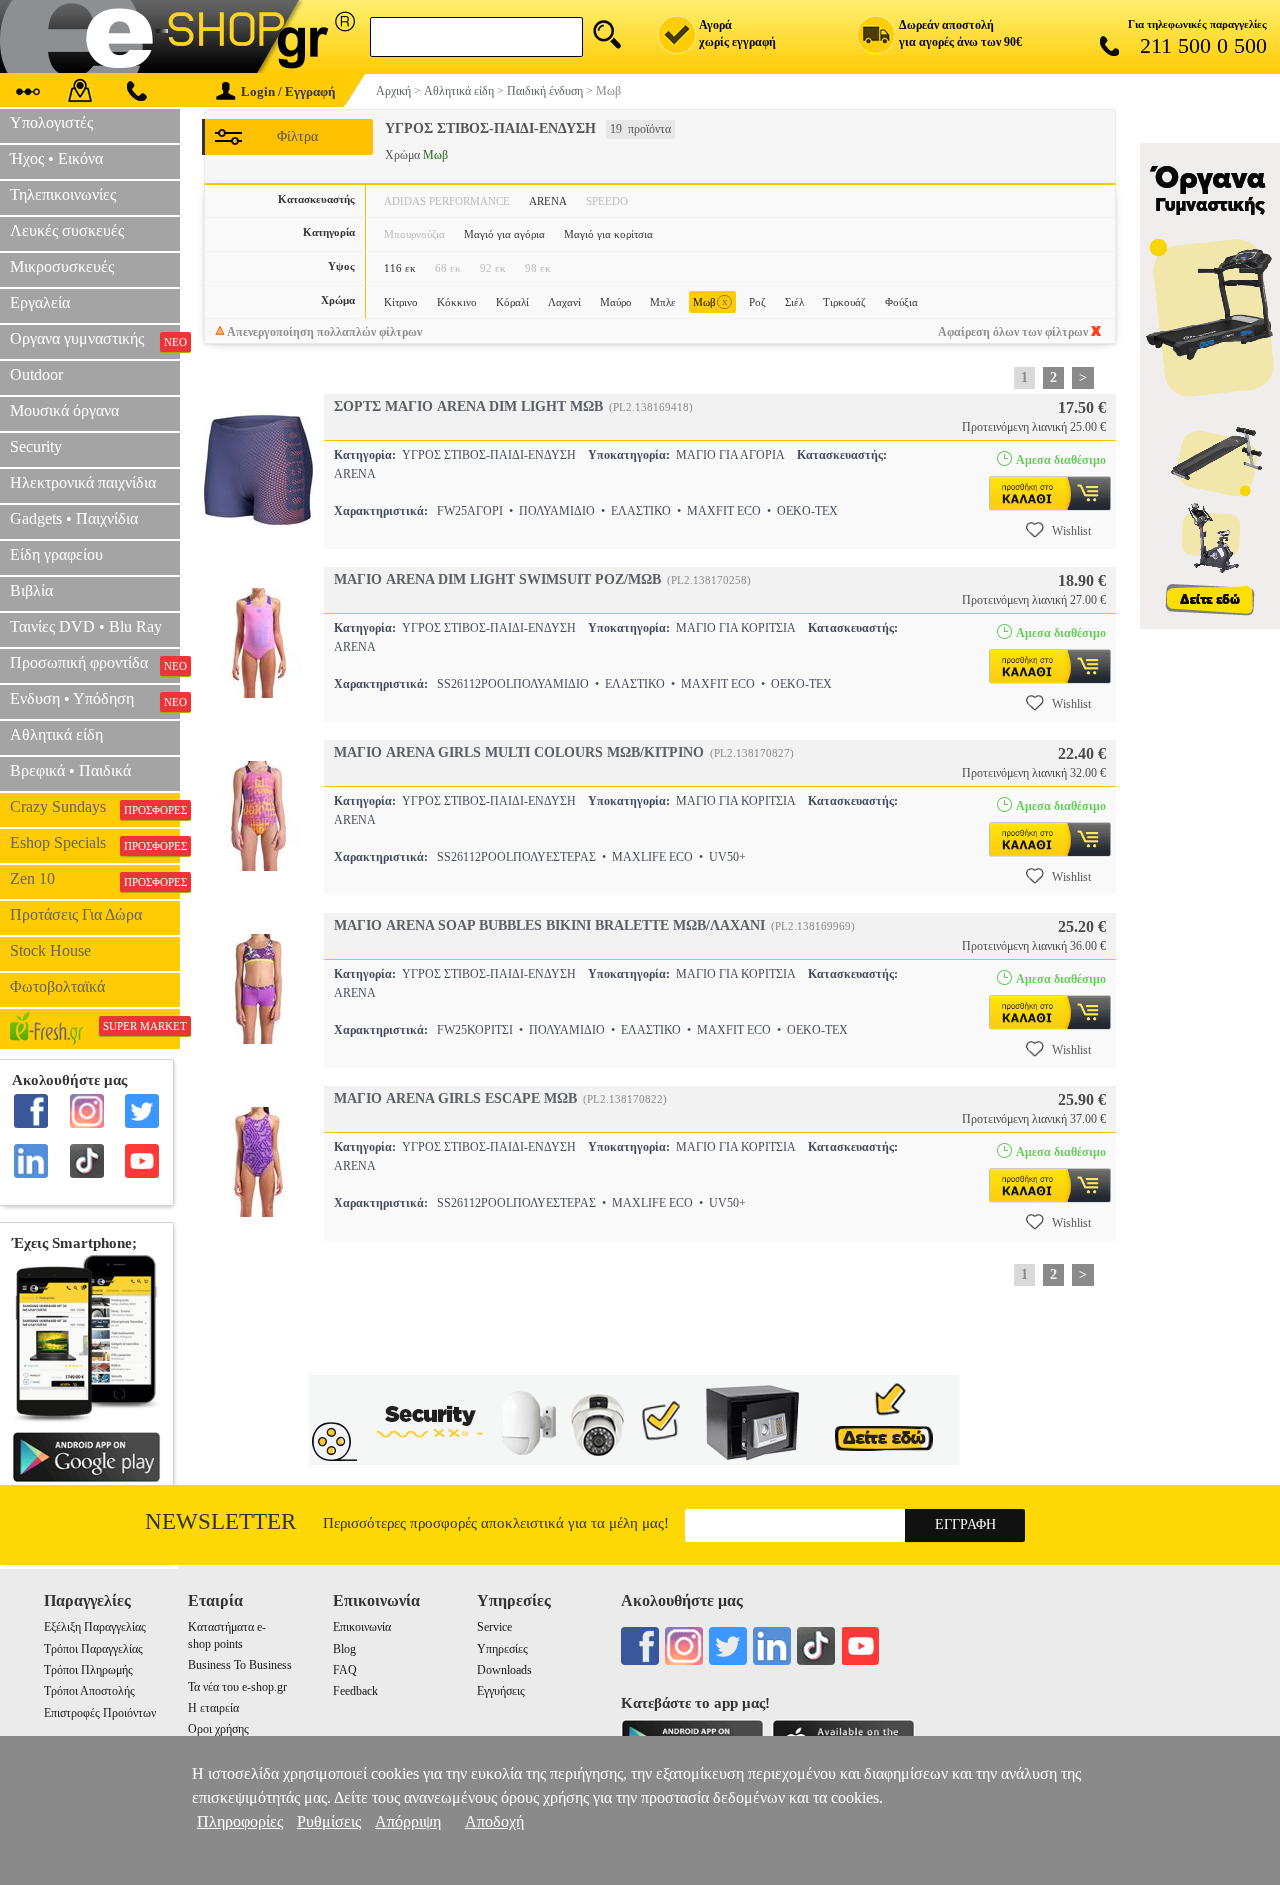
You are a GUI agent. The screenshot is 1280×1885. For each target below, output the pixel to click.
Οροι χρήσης (218, 1729)
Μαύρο (616, 302)
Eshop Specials (95, 843)
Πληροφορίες (240, 1821)
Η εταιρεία (213, 1708)
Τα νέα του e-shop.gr (237, 1687)
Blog (344, 1649)
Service (494, 1627)
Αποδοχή (494, 1821)
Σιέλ (794, 302)
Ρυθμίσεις (329, 1821)
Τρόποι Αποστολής (89, 1691)
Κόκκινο (457, 302)
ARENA (548, 201)
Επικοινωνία (362, 1627)
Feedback (355, 1691)
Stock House (50, 950)
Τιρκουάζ (844, 302)
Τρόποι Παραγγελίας (93, 1649)
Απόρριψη (408, 1821)
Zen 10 (95, 879)
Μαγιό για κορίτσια (608, 234)
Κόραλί (512, 302)
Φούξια (901, 302)
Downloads (504, 1670)
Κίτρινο (401, 302)
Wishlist (1071, 531)
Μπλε (663, 302)
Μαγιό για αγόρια (504, 234)
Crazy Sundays (95, 807)
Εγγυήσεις (501, 1691)
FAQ (345, 1670)
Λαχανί (564, 302)
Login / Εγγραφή (288, 91)
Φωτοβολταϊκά (57, 986)
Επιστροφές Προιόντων (100, 1713)
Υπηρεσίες (502, 1649)
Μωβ (710, 301)
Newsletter (220, 1521)
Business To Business (240, 1665)
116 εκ (400, 268)
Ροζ (757, 302)
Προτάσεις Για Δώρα (76, 914)
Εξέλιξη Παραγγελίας (95, 1627)
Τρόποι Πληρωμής (88, 1670)
